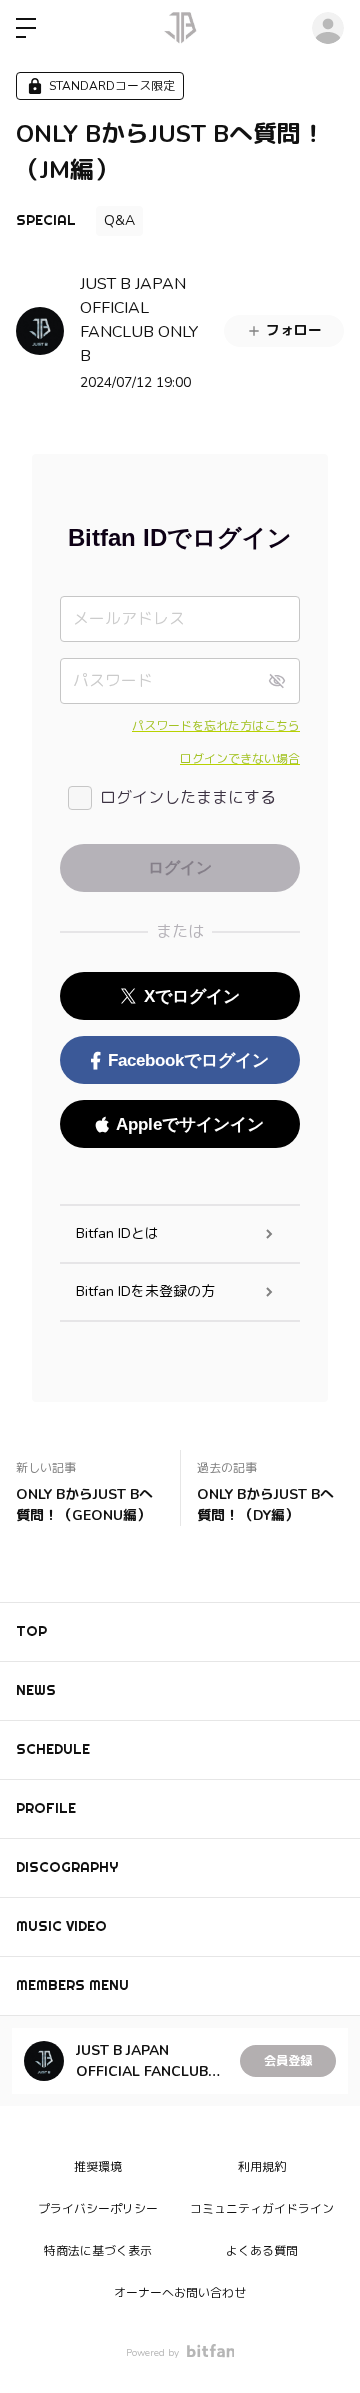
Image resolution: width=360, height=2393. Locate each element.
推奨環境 (98, 2167)
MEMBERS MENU (72, 1985)
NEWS (36, 1690)
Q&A (119, 220)
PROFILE (46, 1808)
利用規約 (262, 2167)
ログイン (328, 28)
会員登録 (288, 2061)
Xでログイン (192, 996)
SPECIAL (46, 220)
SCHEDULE (53, 1749)
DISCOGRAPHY (67, 1867)
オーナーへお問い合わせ (180, 2293)
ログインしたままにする (188, 798)
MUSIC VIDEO (61, 1926)
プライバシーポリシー (98, 2209)
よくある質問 (262, 2251)
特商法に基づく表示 (98, 2251)
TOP (31, 1631)
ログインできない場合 (240, 759)
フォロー (294, 330)
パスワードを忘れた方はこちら (216, 726)
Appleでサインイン (190, 1124)
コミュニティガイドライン (262, 2209)
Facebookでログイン (188, 1060)
